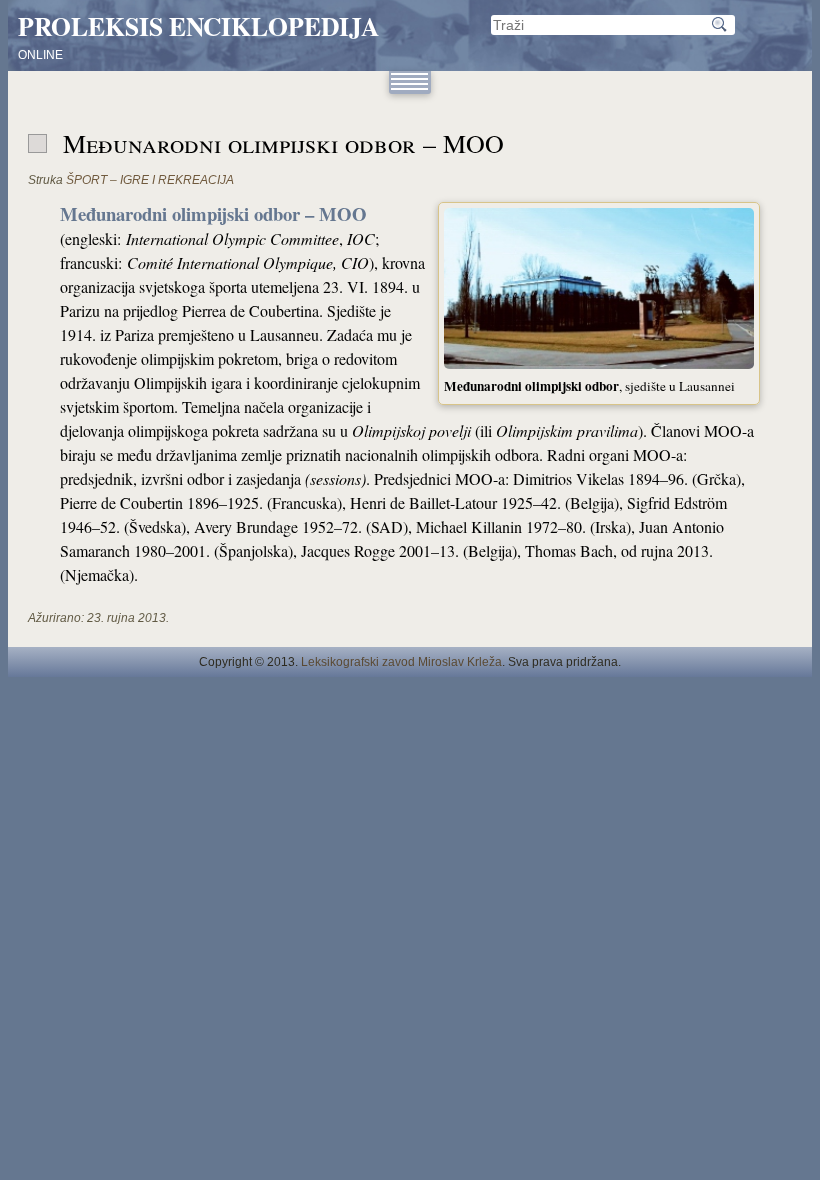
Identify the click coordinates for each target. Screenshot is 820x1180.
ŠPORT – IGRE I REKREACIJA (150, 180)
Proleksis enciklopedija (198, 26)
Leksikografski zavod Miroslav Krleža (401, 662)
